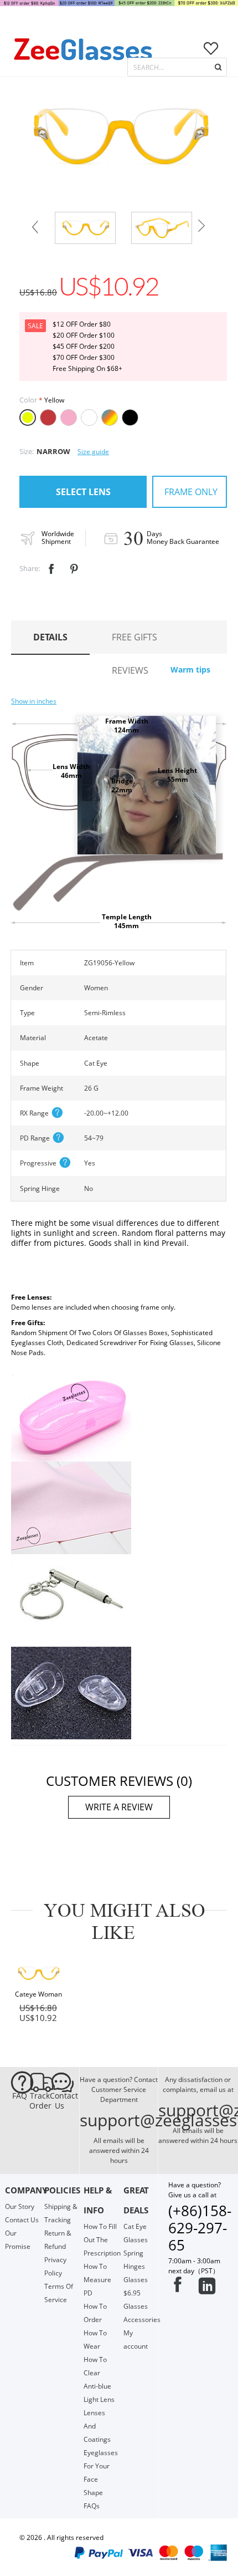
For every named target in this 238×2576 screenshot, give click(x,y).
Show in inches (34, 701)
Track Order (39, 2101)
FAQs (92, 2506)
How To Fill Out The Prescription (102, 2240)
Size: (27, 451)
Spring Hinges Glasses (136, 2266)
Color (28, 400)
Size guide (93, 452)
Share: (30, 568)
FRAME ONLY (191, 492)
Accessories (142, 2320)
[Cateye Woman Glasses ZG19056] (38, 1973)
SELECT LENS (83, 492)
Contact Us (60, 2101)
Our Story (20, 2206)
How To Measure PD (97, 2280)
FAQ (20, 2096)
